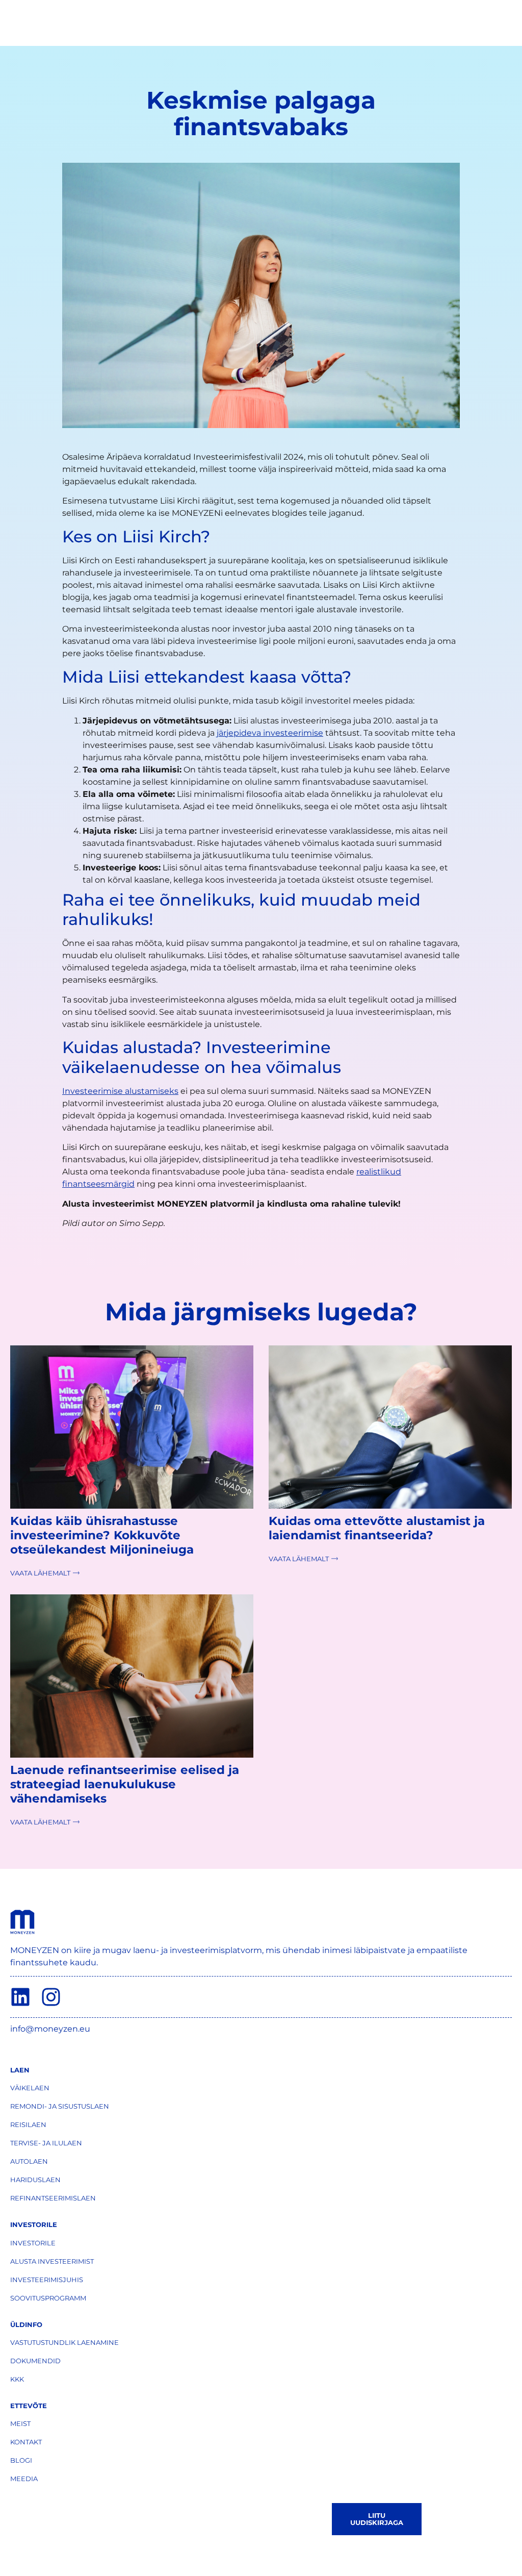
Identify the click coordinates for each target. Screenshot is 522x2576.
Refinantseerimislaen (53, 2198)
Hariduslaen (35, 2180)
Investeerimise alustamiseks (120, 1091)
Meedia (24, 2479)
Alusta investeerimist (52, 2261)
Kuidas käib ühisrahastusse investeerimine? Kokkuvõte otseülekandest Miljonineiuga (102, 1535)
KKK (17, 2379)
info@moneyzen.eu (50, 2029)
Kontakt (26, 2442)
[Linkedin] (20, 1997)
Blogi (21, 2460)
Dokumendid (35, 2361)
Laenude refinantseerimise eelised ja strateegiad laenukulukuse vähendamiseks (125, 1784)
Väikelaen (30, 2088)
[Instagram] (51, 1997)
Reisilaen (28, 2124)
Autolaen (29, 2161)
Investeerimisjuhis (47, 2280)
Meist (20, 2423)
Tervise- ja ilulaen (46, 2143)
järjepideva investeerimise (270, 733)
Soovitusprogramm (48, 2298)
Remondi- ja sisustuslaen (60, 2106)
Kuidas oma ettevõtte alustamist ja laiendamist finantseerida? (377, 1528)
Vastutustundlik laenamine (64, 2342)
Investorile (33, 2243)
